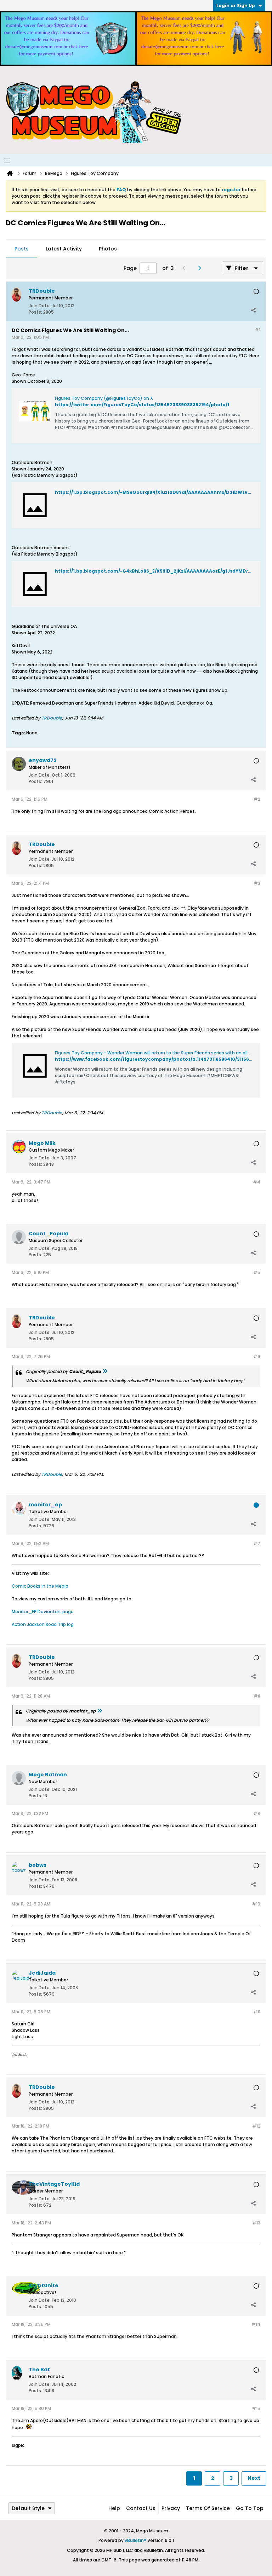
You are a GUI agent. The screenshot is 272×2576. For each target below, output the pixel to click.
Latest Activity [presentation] (64, 249)
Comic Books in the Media (40, 1586)
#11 (257, 2012)
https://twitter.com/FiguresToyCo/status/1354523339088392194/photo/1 (142, 405)
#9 (257, 1813)
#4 (257, 1182)
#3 (257, 883)
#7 (257, 1543)
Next (254, 2478)
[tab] (22, 249)
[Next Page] (201, 268)
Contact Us (141, 2508)
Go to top (250, 2508)
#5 (257, 1272)
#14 (256, 2324)
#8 (257, 1696)
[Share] (253, 310)
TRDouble (52, 718)
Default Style (28, 2508)
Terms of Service (208, 2508)
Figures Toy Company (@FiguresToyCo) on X (104, 398)
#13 (256, 2223)
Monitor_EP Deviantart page (43, 1612)
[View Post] (105, 1371)
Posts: (35, 312)
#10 (256, 1904)
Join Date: (40, 306)
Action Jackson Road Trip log (43, 1624)
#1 (257, 330)
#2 (257, 799)
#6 (257, 1356)
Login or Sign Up (236, 5)
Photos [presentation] (108, 249)
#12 (256, 2126)
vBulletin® (135, 2540)
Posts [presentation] (22, 249)
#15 (256, 2408)
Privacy (171, 2508)
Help (114, 2508)
